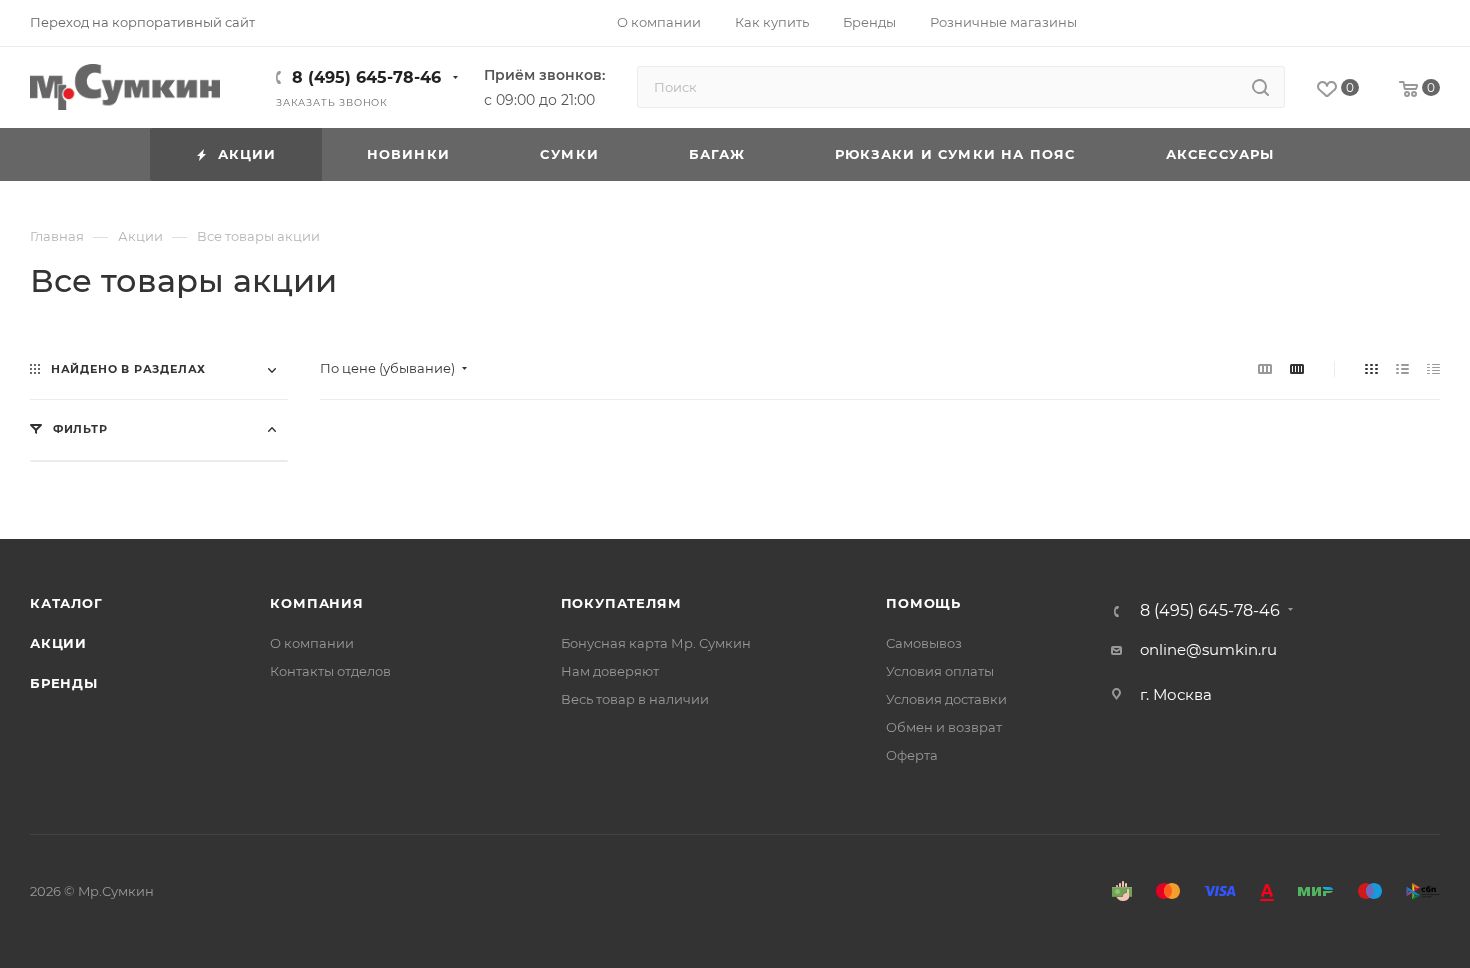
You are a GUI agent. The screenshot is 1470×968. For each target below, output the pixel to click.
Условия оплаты (940, 671)
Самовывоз (924, 643)
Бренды (64, 683)
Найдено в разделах (128, 369)
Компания (316, 603)
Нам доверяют (610, 671)
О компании (312, 643)
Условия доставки (946, 699)
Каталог (66, 603)
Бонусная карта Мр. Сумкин (656, 643)
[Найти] (1260, 87)
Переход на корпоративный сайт (142, 22)
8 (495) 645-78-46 (366, 77)
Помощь (923, 603)
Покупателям (621, 603)
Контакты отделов (330, 671)
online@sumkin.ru (1208, 649)
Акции (58, 643)
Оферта (912, 755)
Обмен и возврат (944, 727)
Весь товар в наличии (635, 699)
